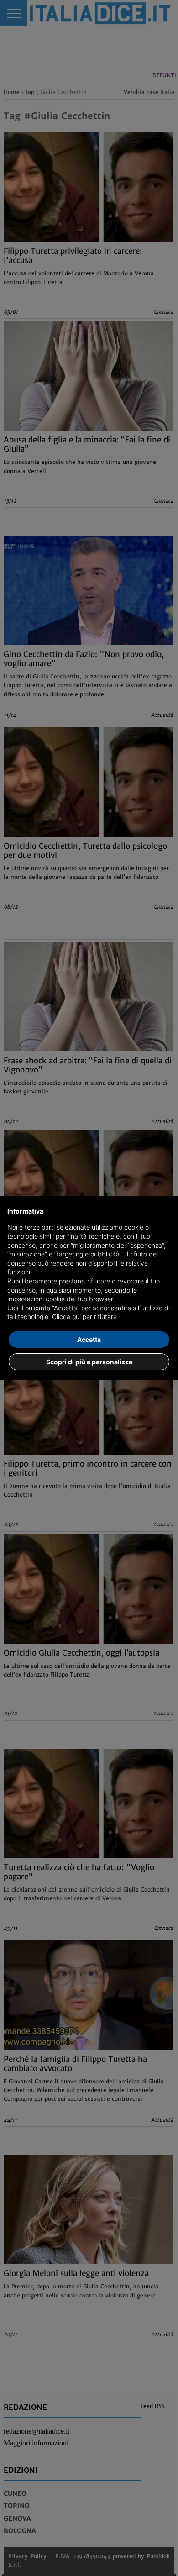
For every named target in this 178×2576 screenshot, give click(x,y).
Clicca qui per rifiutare (84, 1317)
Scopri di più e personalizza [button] (89, 1362)
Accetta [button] (89, 1339)
